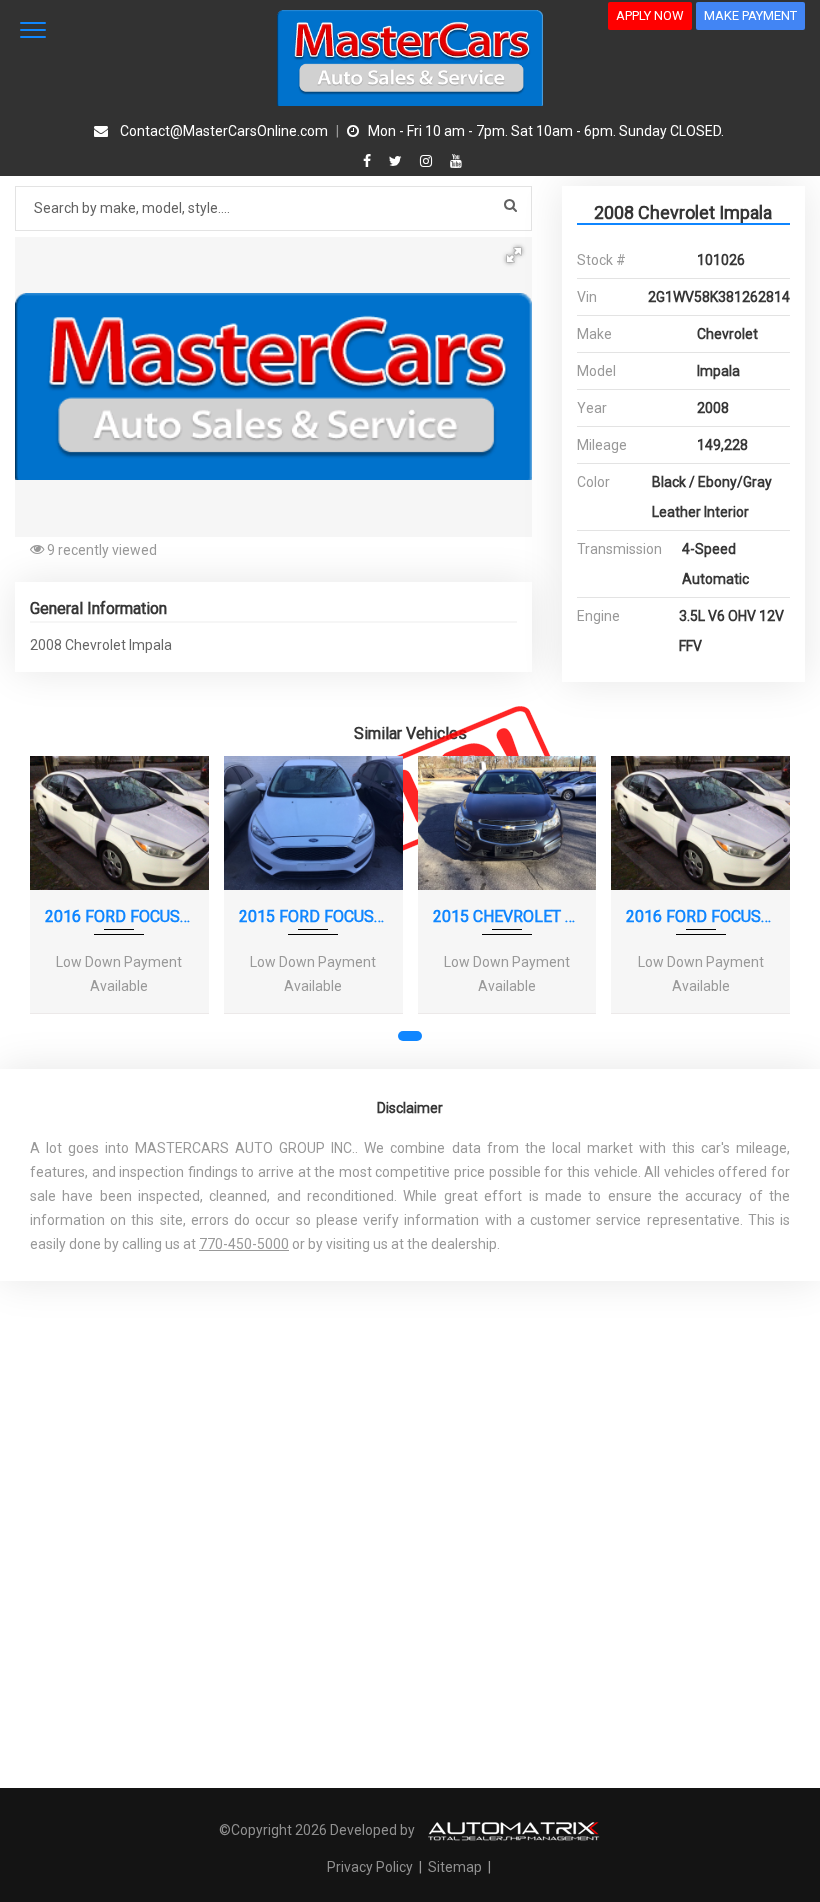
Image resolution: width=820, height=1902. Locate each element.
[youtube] (456, 161)
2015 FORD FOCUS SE (313, 916)
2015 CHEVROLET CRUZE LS (507, 916)
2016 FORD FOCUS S (119, 916)
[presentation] (58, 911)
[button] (514, 255)
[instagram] (428, 161)
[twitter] (398, 161)
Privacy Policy (371, 1867)
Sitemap (455, 1867)
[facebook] (369, 161)
